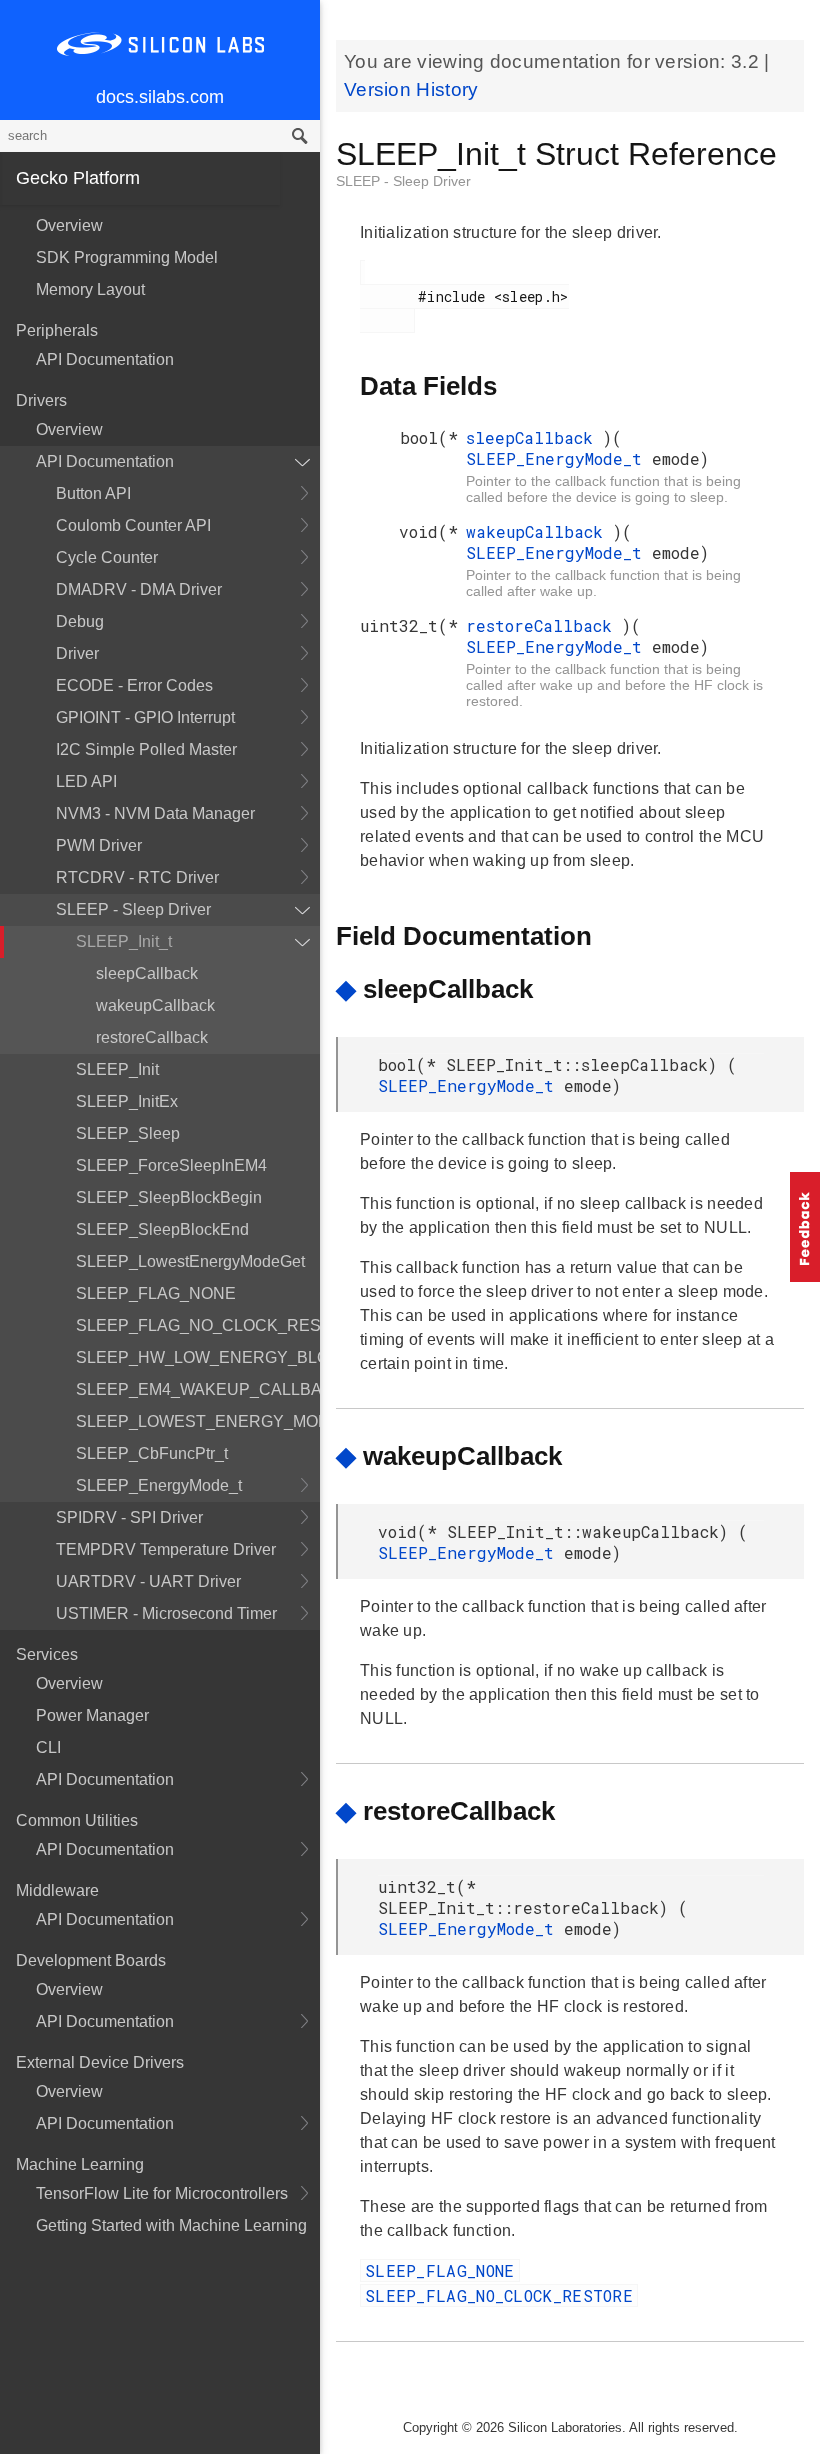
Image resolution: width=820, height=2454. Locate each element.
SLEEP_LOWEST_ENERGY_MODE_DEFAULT (198, 1421)
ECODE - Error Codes (134, 685)
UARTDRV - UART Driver (148, 1581)
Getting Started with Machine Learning (171, 2225)
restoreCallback (152, 1037)
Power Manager (92, 1715)
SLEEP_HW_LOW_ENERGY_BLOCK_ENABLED (198, 1357)
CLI (48, 1747)
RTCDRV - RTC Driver (137, 877)
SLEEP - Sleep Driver (133, 909)
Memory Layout (90, 289)
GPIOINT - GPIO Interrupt (145, 717)
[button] (805, 1227)
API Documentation (105, 359)
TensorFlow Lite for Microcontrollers (162, 2193)
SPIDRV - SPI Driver (129, 1517)
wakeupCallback (155, 1005)
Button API (93, 493)
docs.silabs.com (160, 97)
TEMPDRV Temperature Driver (166, 1549)
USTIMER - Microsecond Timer (166, 1613)
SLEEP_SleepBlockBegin (169, 1197)
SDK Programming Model (127, 257)
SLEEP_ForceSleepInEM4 (171, 1165)
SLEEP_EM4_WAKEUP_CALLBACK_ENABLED (198, 1389)
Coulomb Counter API (133, 525)
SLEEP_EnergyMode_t (159, 1485)
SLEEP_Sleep (128, 1133)
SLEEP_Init (117, 1069)
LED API (86, 781)
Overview (69, 225)
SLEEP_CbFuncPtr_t (152, 1453)
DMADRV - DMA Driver (139, 589)
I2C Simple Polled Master (146, 749)
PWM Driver (99, 845)
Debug (80, 621)
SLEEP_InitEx (127, 1101)
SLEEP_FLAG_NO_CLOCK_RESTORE (198, 1325)
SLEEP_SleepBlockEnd (162, 1229)
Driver (77, 653)
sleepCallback (147, 973)
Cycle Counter (107, 557)
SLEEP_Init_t (124, 941)
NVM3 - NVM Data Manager (155, 813)
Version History (411, 89)
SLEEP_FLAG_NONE (156, 1293)
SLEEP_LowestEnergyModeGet (190, 1261)
